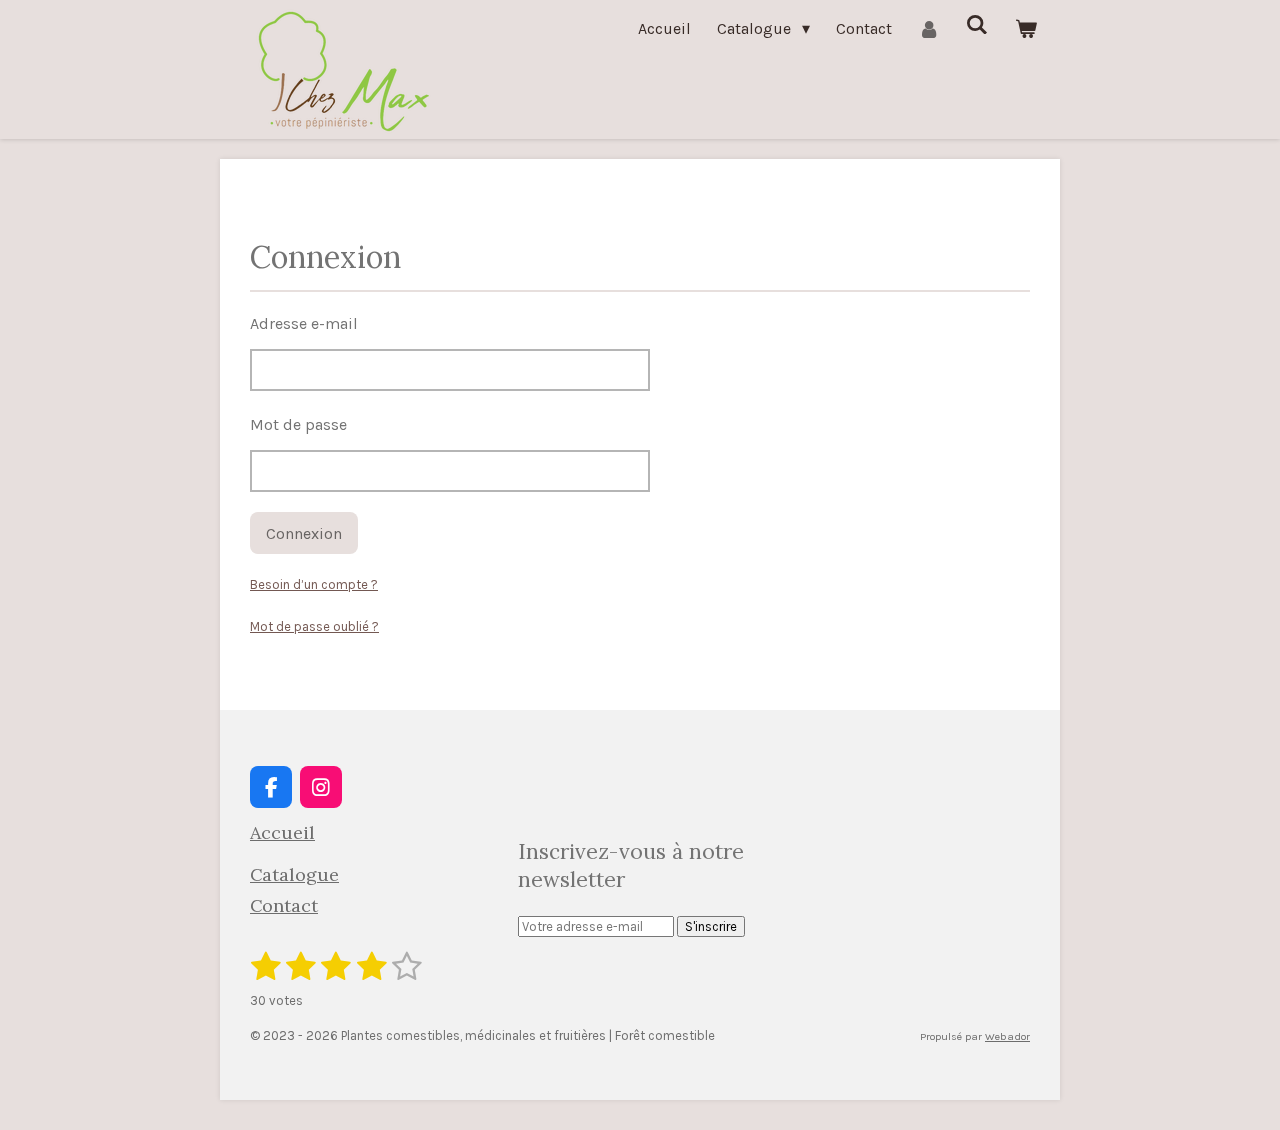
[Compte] (929, 28)
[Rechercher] (977, 24)
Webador (1007, 1036)
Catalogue (294, 874)
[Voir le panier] (1026, 28)
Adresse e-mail (304, 323)
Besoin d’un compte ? (314, 584)
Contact (284, 905)
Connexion (304, 533)
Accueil (282, 832)
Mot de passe (298, 424)
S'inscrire (711, 926)
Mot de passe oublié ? (314, 626)
